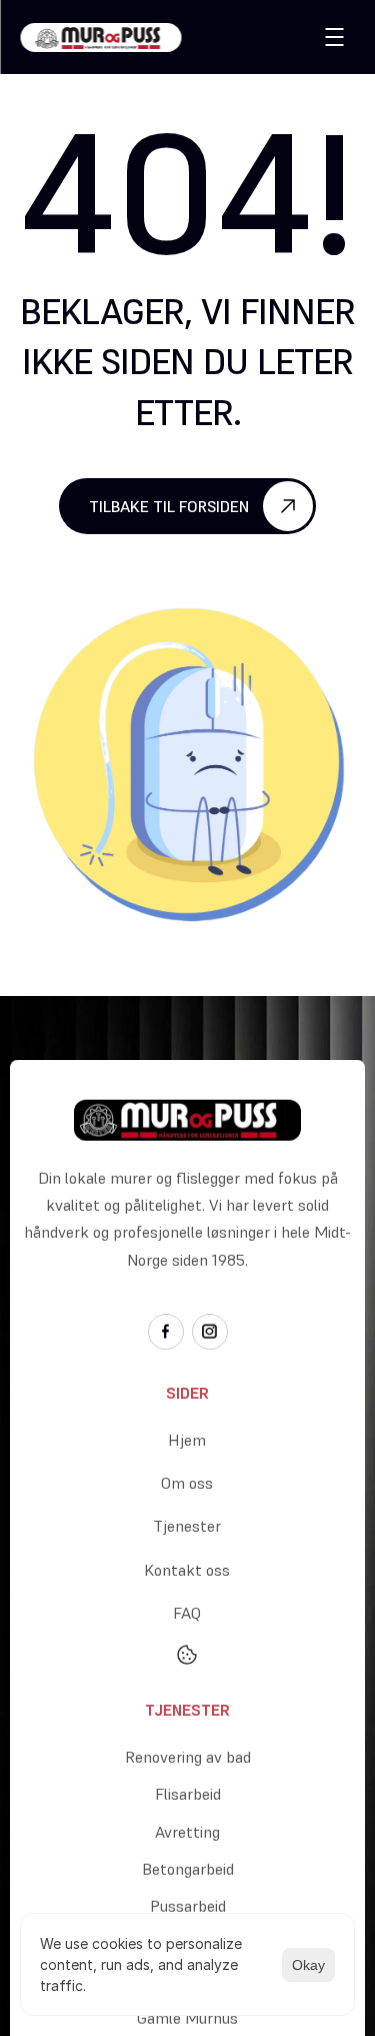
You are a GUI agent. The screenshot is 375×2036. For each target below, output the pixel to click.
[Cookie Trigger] (187, 1654)
